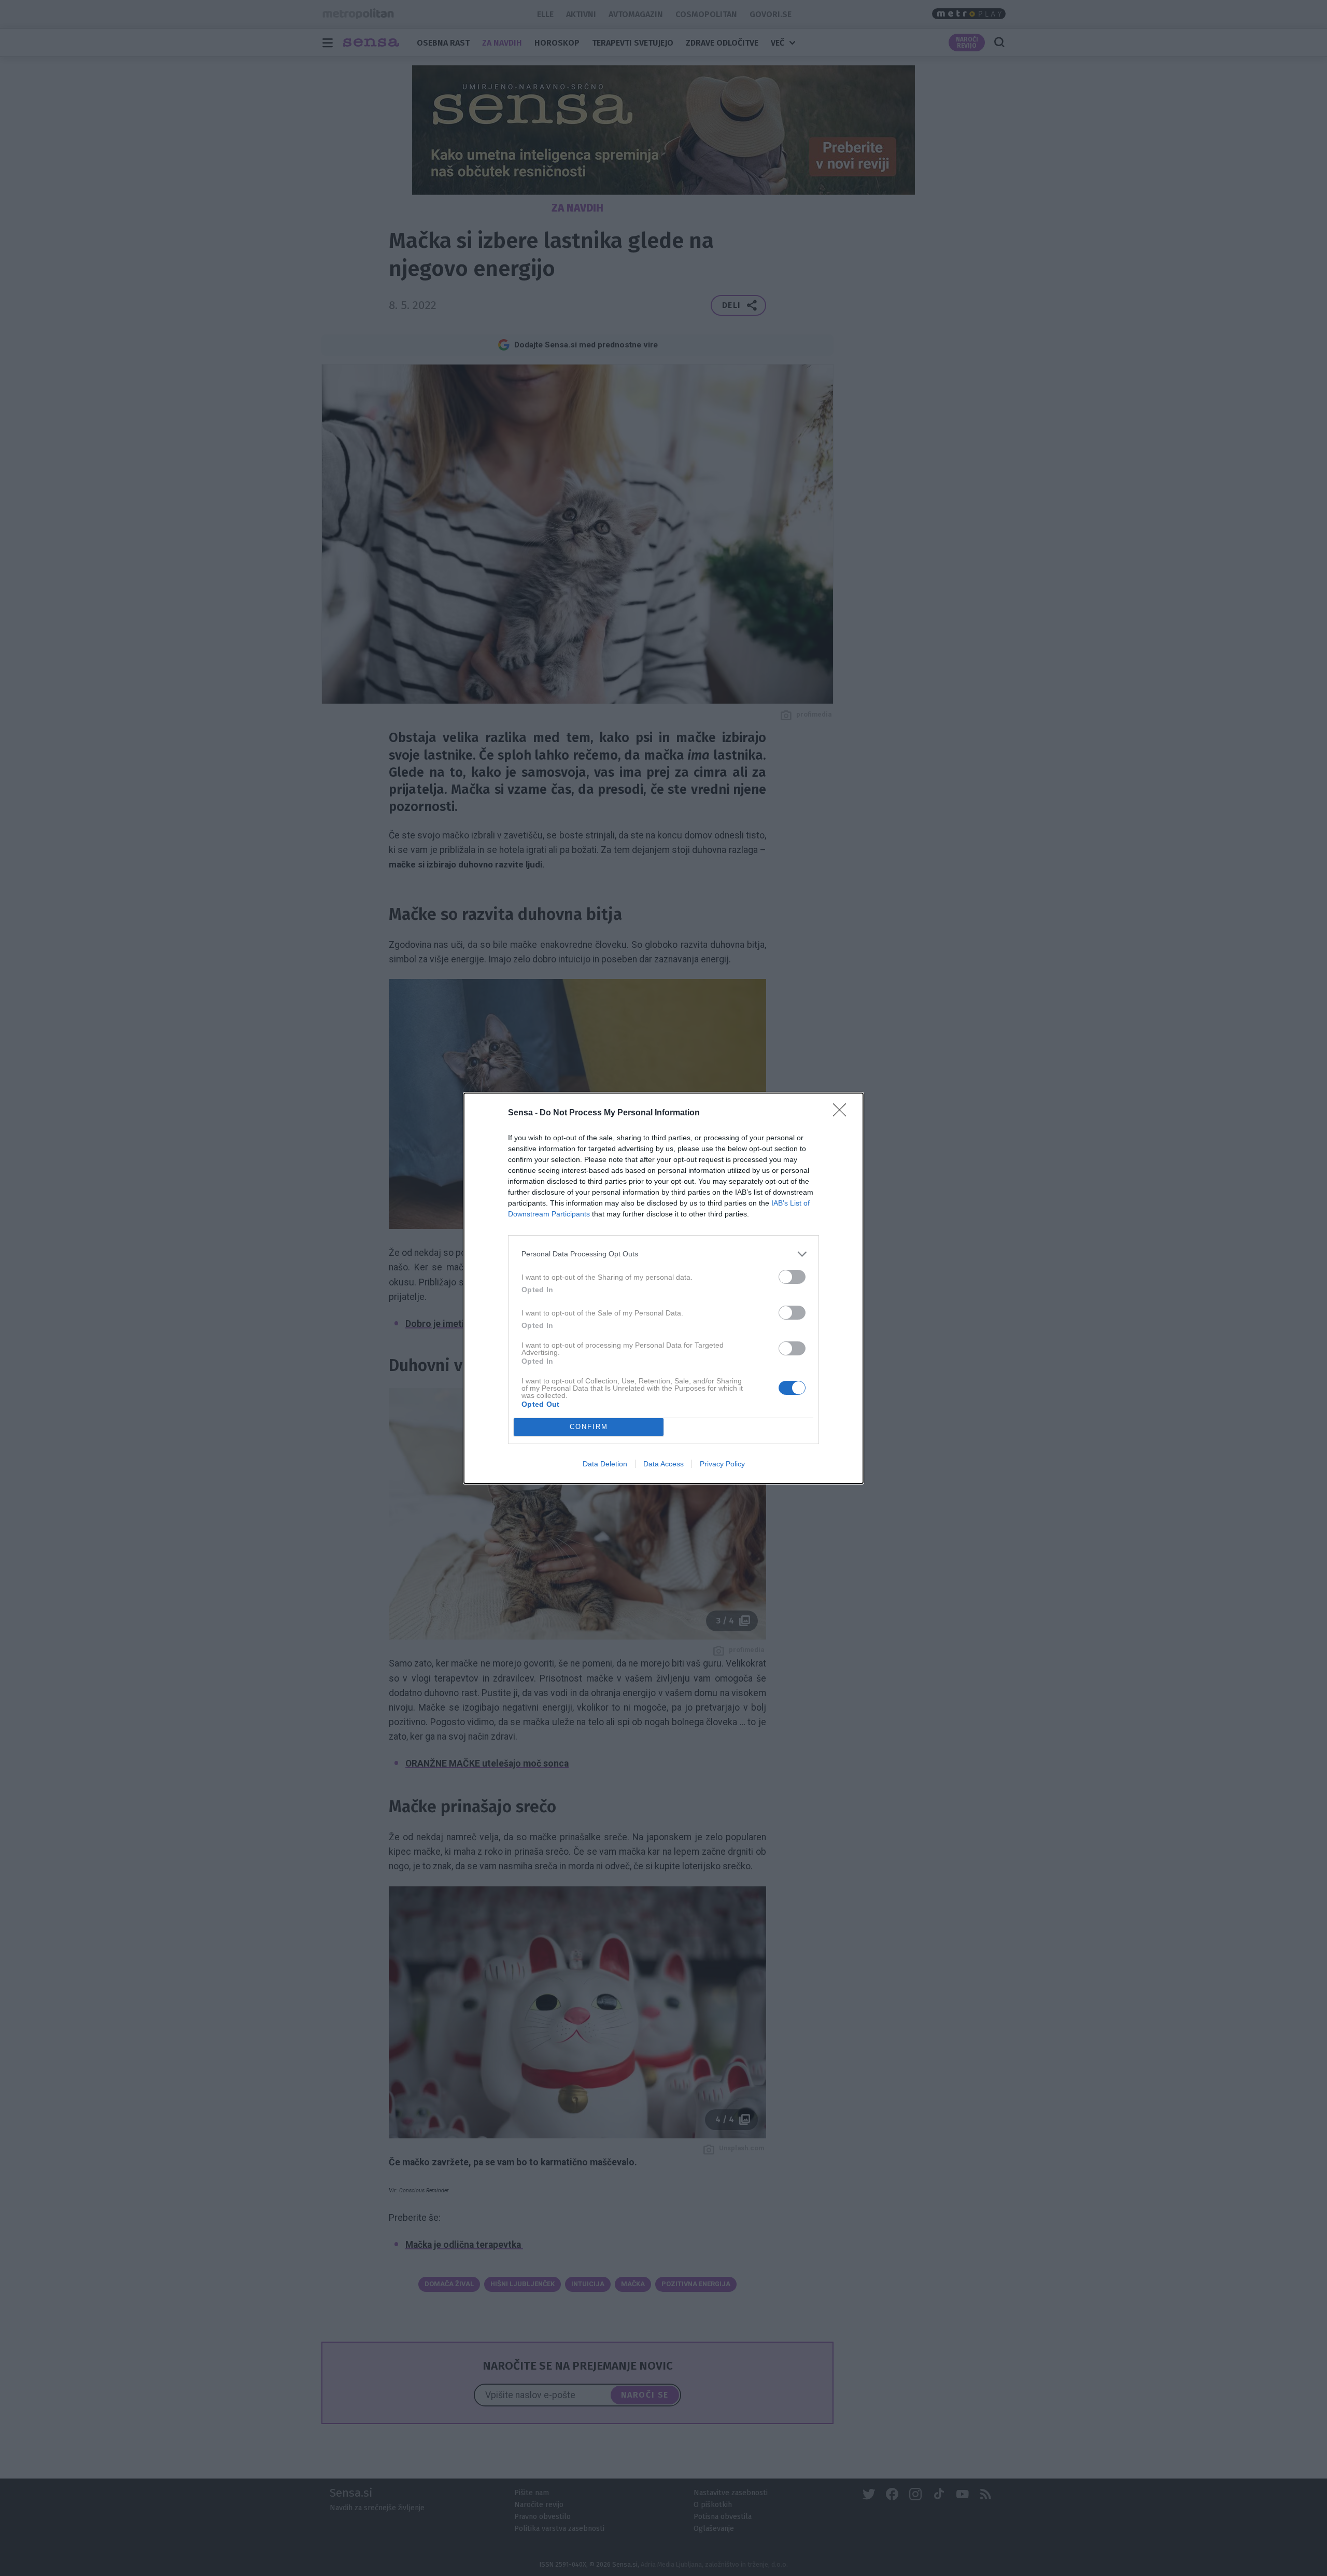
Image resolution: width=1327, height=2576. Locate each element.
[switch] (792, 1277)
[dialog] (663, 1288)
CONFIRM (589, 1427)
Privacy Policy (722, 1464)
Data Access (663, 1464)
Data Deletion (605, 1464)
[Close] (843, 1113)
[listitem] (663, 1254)
